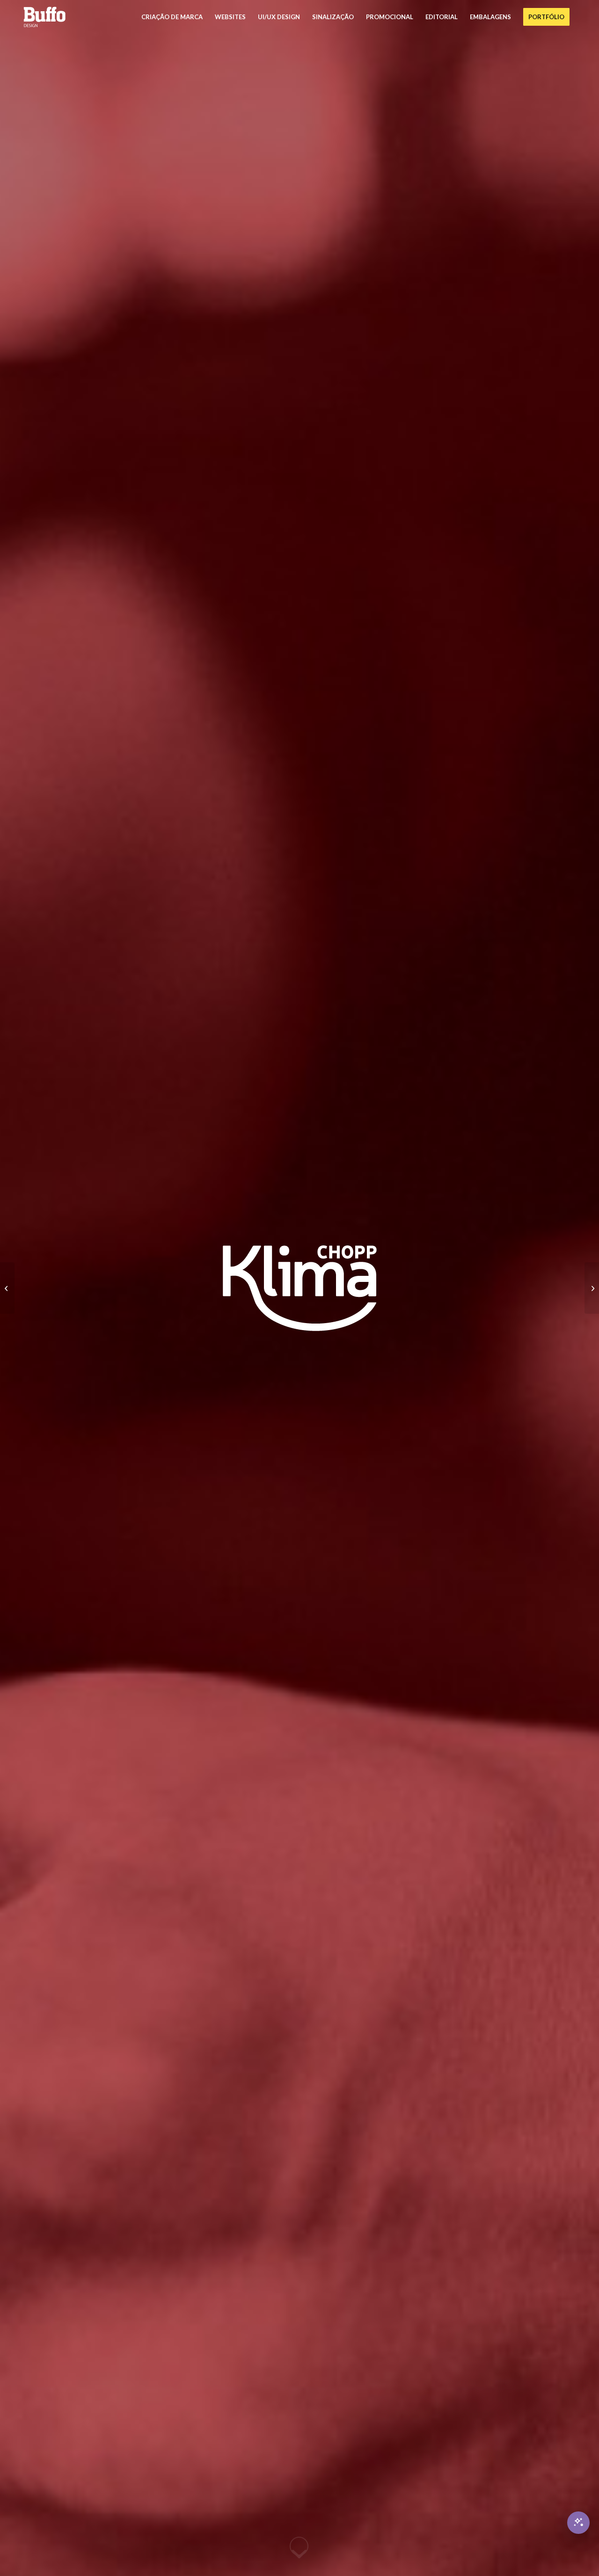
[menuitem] (172, 17)
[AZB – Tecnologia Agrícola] (592, 1288)
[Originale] (7, 1288)
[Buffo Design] (44, 17)
